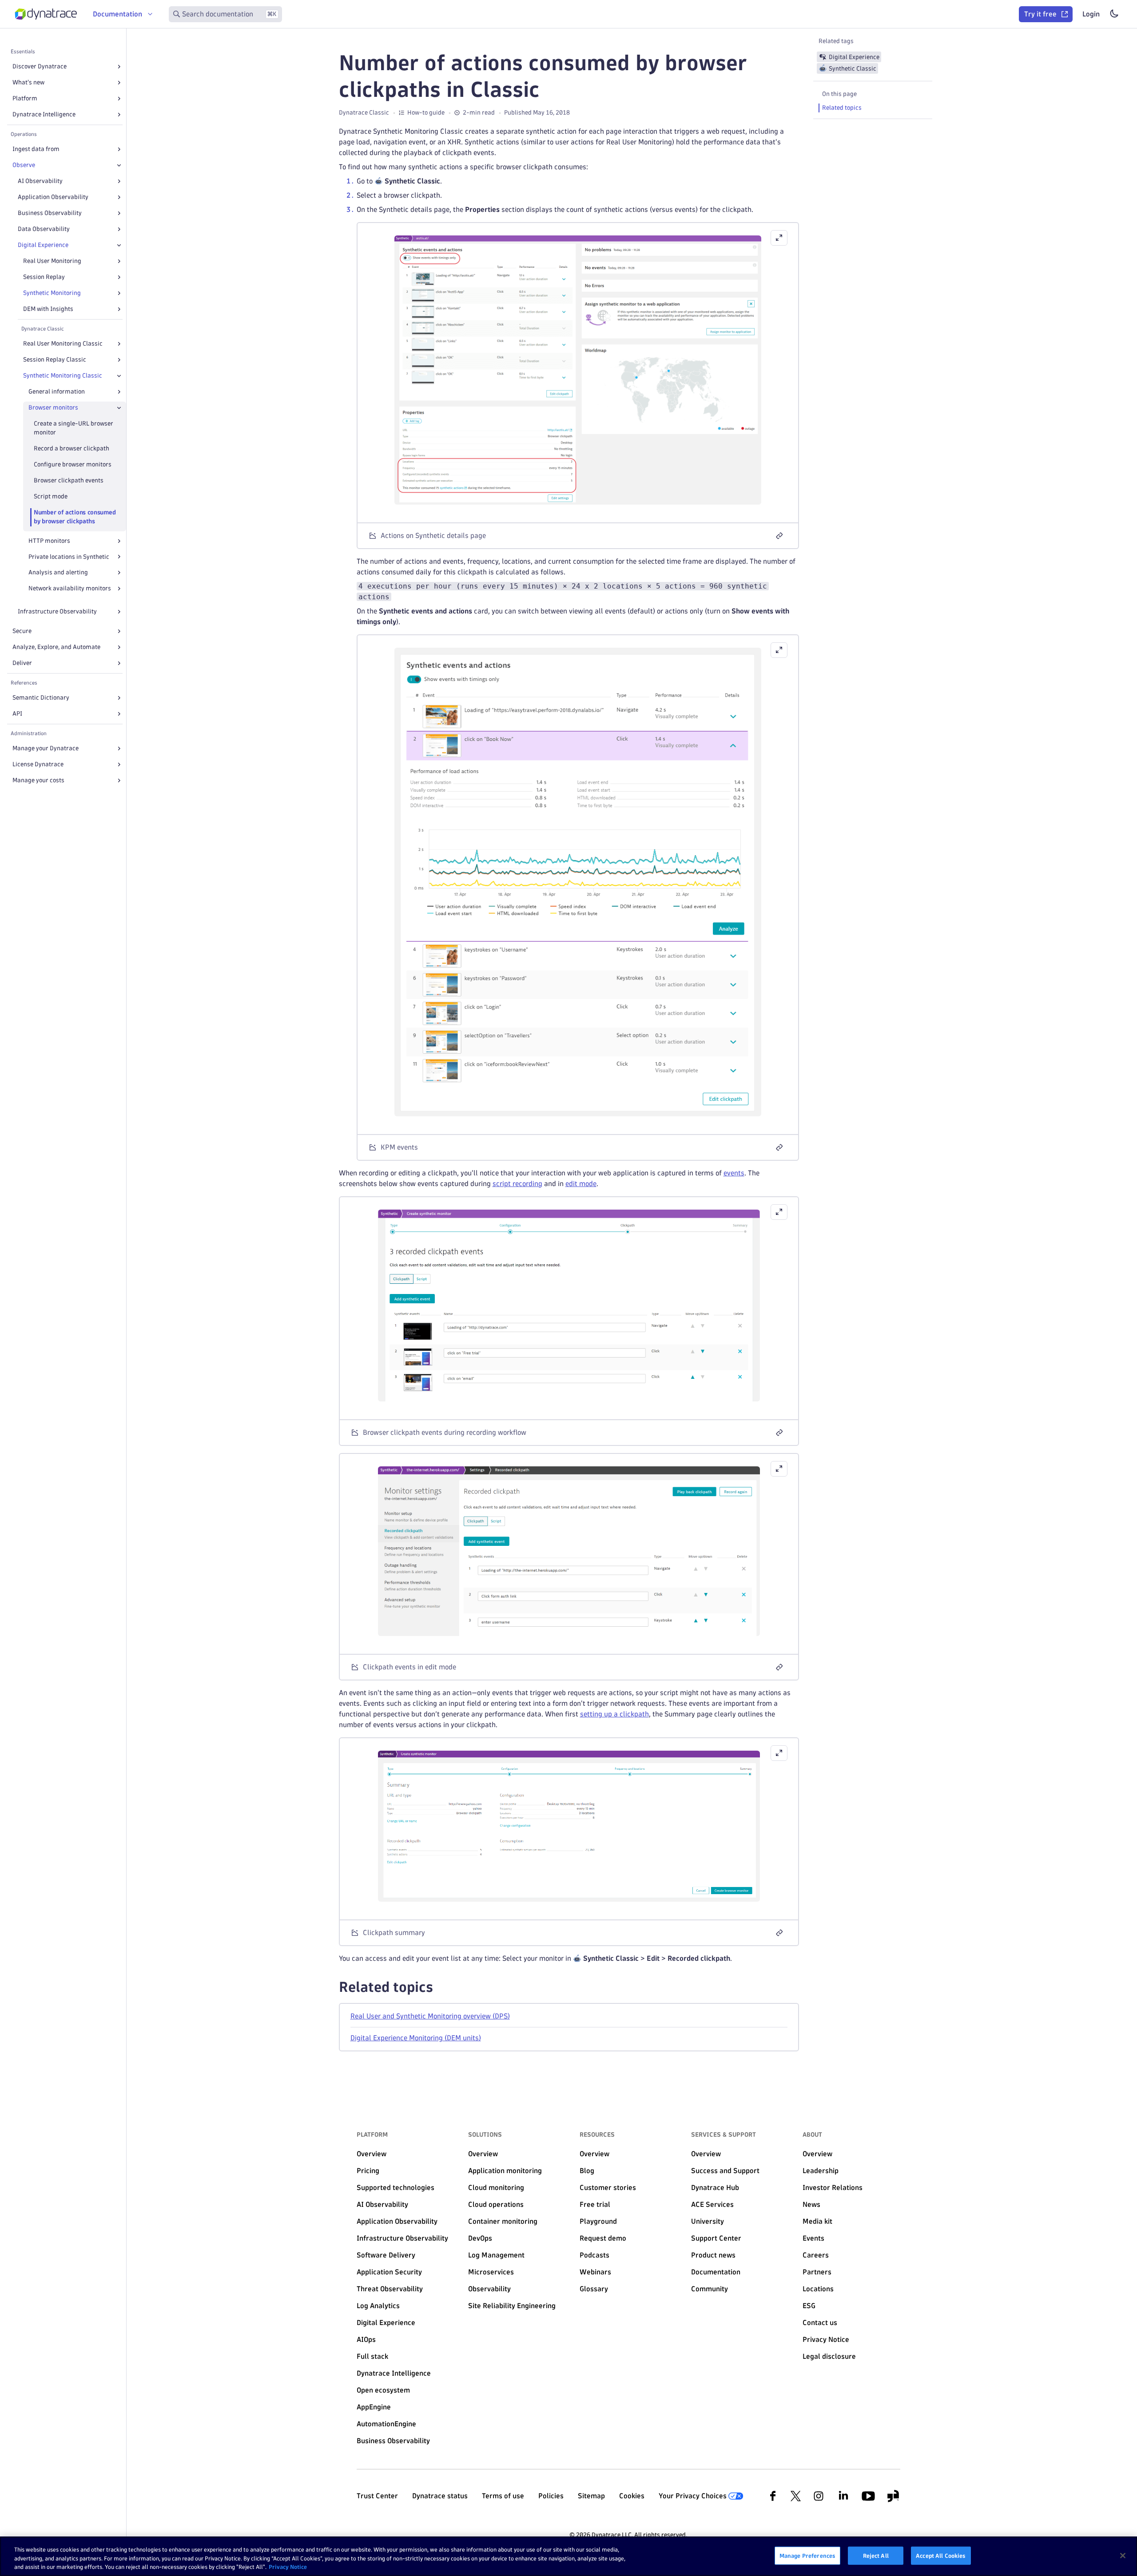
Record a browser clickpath (72, 448)
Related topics (842, 108)
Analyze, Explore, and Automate (56, 647)
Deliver (22, 663)
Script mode (51, 496)
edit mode (581, 1184)
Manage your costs (38, 780)
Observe (24, 165)
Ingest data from (36, 149)
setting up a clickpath (614, 1714)
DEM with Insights (48, 309)
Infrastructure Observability (57, 611)
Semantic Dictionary (41, 698)
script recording (517, 1184)
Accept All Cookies (941, 2555)
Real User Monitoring (52, 261)
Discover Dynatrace (40, 66)
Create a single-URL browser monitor (74, 428)
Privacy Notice (288, 2567)
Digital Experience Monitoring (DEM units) (416, 2038)
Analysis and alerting (58, 572)
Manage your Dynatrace (46, 748)
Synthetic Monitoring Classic (63, 376)
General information (57, 392)
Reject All (876, 2555)
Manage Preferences (807, 2555)
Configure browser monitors (73, 464)
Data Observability (44, 229)
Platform (25, 98)
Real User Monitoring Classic (63, 344)
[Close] (119, 165)
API (17, 714)
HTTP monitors (49, 541)
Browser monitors (53, 408)
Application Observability (53, 197)
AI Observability (40, 181)
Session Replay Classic (55, 360)
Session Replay (44, 277)
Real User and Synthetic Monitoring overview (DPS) (430, 2016)
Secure (22, 631)
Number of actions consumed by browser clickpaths (75, 517)
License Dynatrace (38, 764)
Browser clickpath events (69, 480)
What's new (28, 82)
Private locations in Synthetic (69, 557)
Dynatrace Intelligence (44, 114)
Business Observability (50, 213)
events (734, 1173)
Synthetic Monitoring (52, 293)
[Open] (119, 67)
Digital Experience (43, 245)
